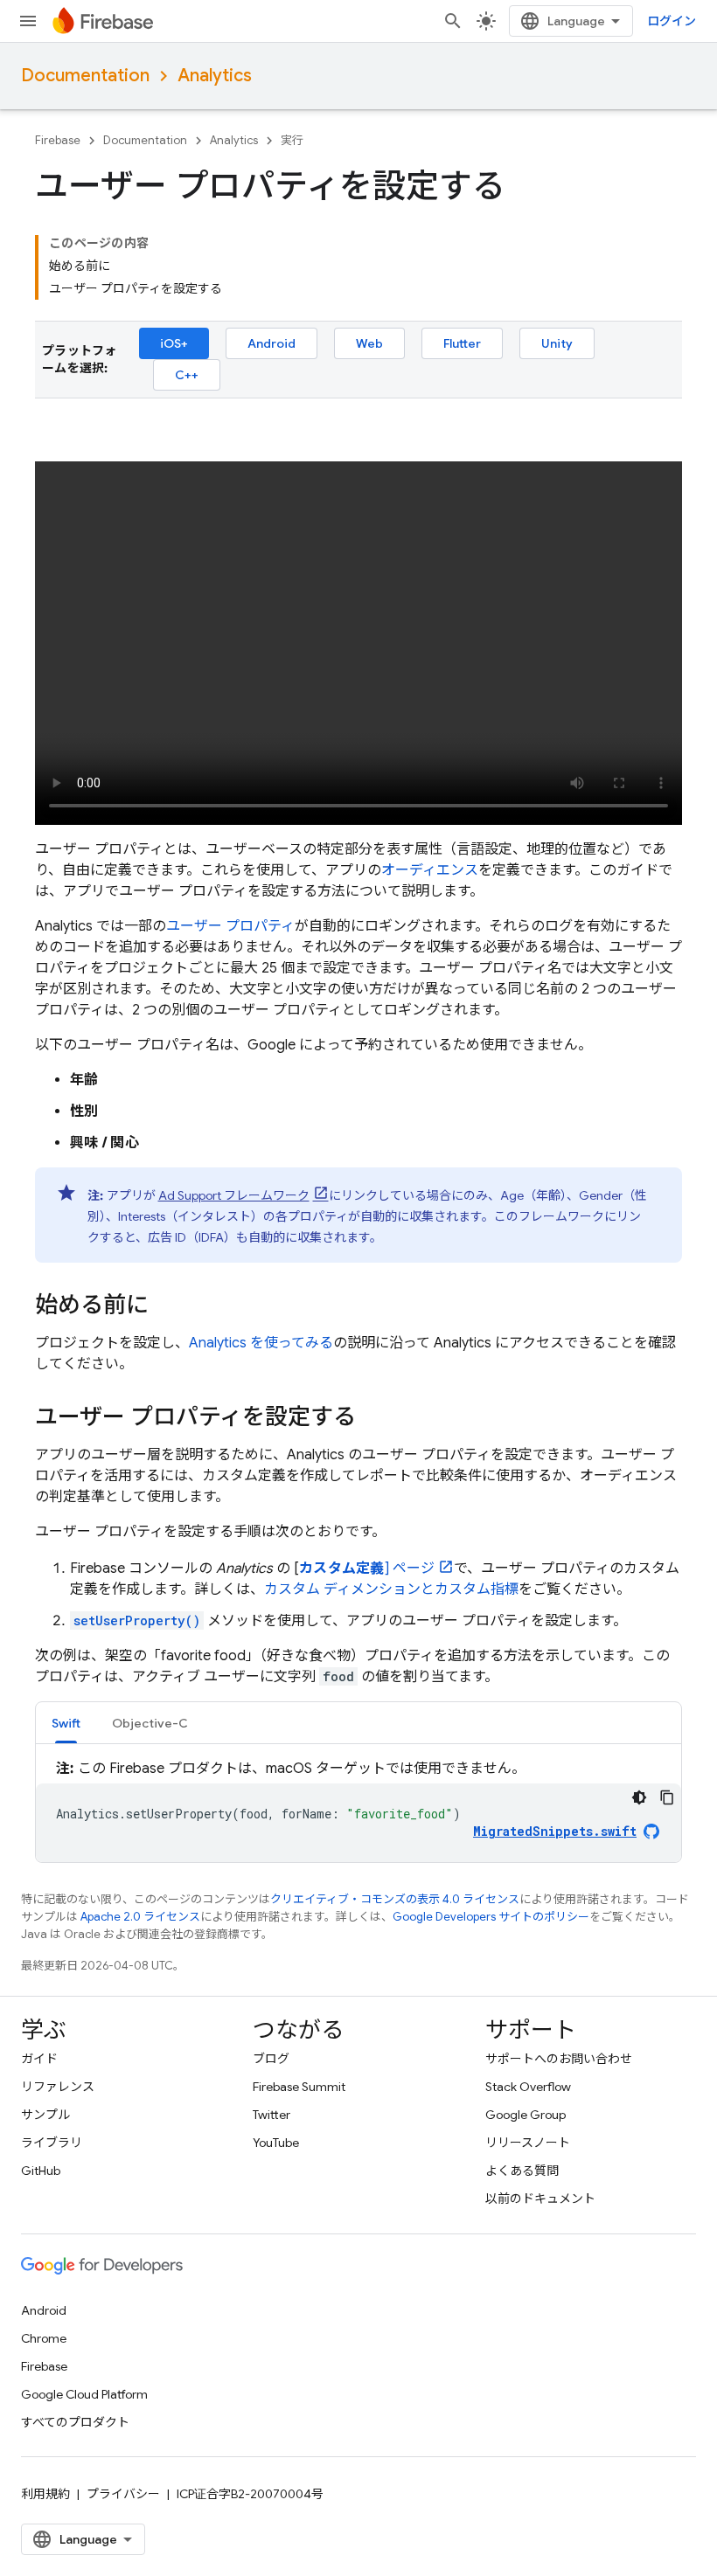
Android (271, 343)
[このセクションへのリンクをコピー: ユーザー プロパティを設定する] (373, 1419)
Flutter (462, 343)
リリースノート (528, 2143)
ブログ (271, 2059)
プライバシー (123, 2494)
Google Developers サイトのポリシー (491, 1917)
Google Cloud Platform (84, 2394)
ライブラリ (52, 2143)
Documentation (85, 76)
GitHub (41, 2171)
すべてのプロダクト (75, 2422)
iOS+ (174, 343)
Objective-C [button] (150, 1723)
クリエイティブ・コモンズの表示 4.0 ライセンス (395, 1899)
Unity (557, 343)
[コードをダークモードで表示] (639, 1797)
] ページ (367, 1568)
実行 (292, 140)
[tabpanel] (358, 1810)
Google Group (526, 2115)
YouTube (276, 2143)
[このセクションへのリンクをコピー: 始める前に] (166, 1307)
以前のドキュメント (540, 2199)
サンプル (45, 2115)
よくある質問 (522, 2171)
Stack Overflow (528, 2087)
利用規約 (45, 2494)
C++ (187, 375)
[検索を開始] (453, 21)
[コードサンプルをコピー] (667, 1797)
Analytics (215, 76)
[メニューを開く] (28, 21)
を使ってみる (261, 1343)
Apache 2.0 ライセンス (140, 1917)
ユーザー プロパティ (230, 926)
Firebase (58, 140)
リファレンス (58, 2087)
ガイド (39, 2059)
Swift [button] (66, 1723)
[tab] (66, 1723)
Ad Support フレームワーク (234, 1195)
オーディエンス (430, 870)
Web (369, 343)
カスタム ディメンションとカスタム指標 (391, 1589)
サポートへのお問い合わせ (559, 2059)
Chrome (44, 2338)
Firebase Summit (299, 2087)
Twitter (271, 2115)
